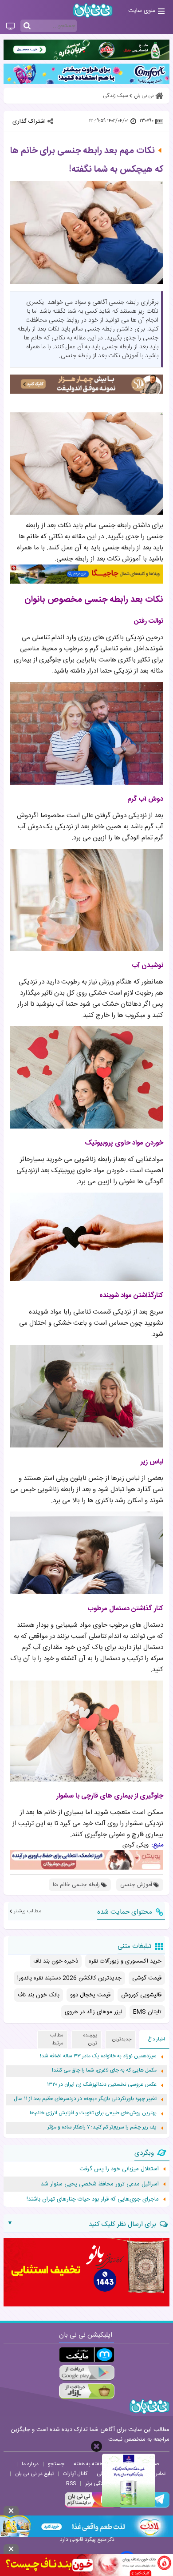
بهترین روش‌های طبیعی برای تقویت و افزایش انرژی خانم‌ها (93, 2113)
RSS (71, 2483)
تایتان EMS (147, 2012)
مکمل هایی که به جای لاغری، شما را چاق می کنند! (104, 2070)
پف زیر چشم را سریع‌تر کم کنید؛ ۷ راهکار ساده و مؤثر (102, 2127)
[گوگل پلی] (87, 2373)
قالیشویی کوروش (141, 1995)
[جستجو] (27, 26)
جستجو (56, 2464)
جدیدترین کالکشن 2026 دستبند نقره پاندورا (69, 1978)
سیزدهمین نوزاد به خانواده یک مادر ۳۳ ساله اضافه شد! (98, 2056)
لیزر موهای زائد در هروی (94, 2012)
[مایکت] (87, 2355)
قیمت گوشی (147, 1978)
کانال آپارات (75, 2474)
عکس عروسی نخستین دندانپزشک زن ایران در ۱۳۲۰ (102, 2085)
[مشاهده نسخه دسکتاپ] (10, 27)
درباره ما (30, 2464)
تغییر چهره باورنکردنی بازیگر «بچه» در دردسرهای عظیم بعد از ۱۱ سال (85, 2099)
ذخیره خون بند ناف (56, 1961)
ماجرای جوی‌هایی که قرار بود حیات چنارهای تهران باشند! (93, 2199)
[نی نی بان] (93, 10)
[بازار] (87, 2391)
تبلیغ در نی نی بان (34, 2474)
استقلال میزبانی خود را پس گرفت (119, 2169)
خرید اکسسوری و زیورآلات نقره (125, 1961)
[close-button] (96, 2446)
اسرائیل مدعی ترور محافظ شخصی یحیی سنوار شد (100, 2184)
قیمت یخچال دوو (90, 1995)
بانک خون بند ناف (39, 1995)
